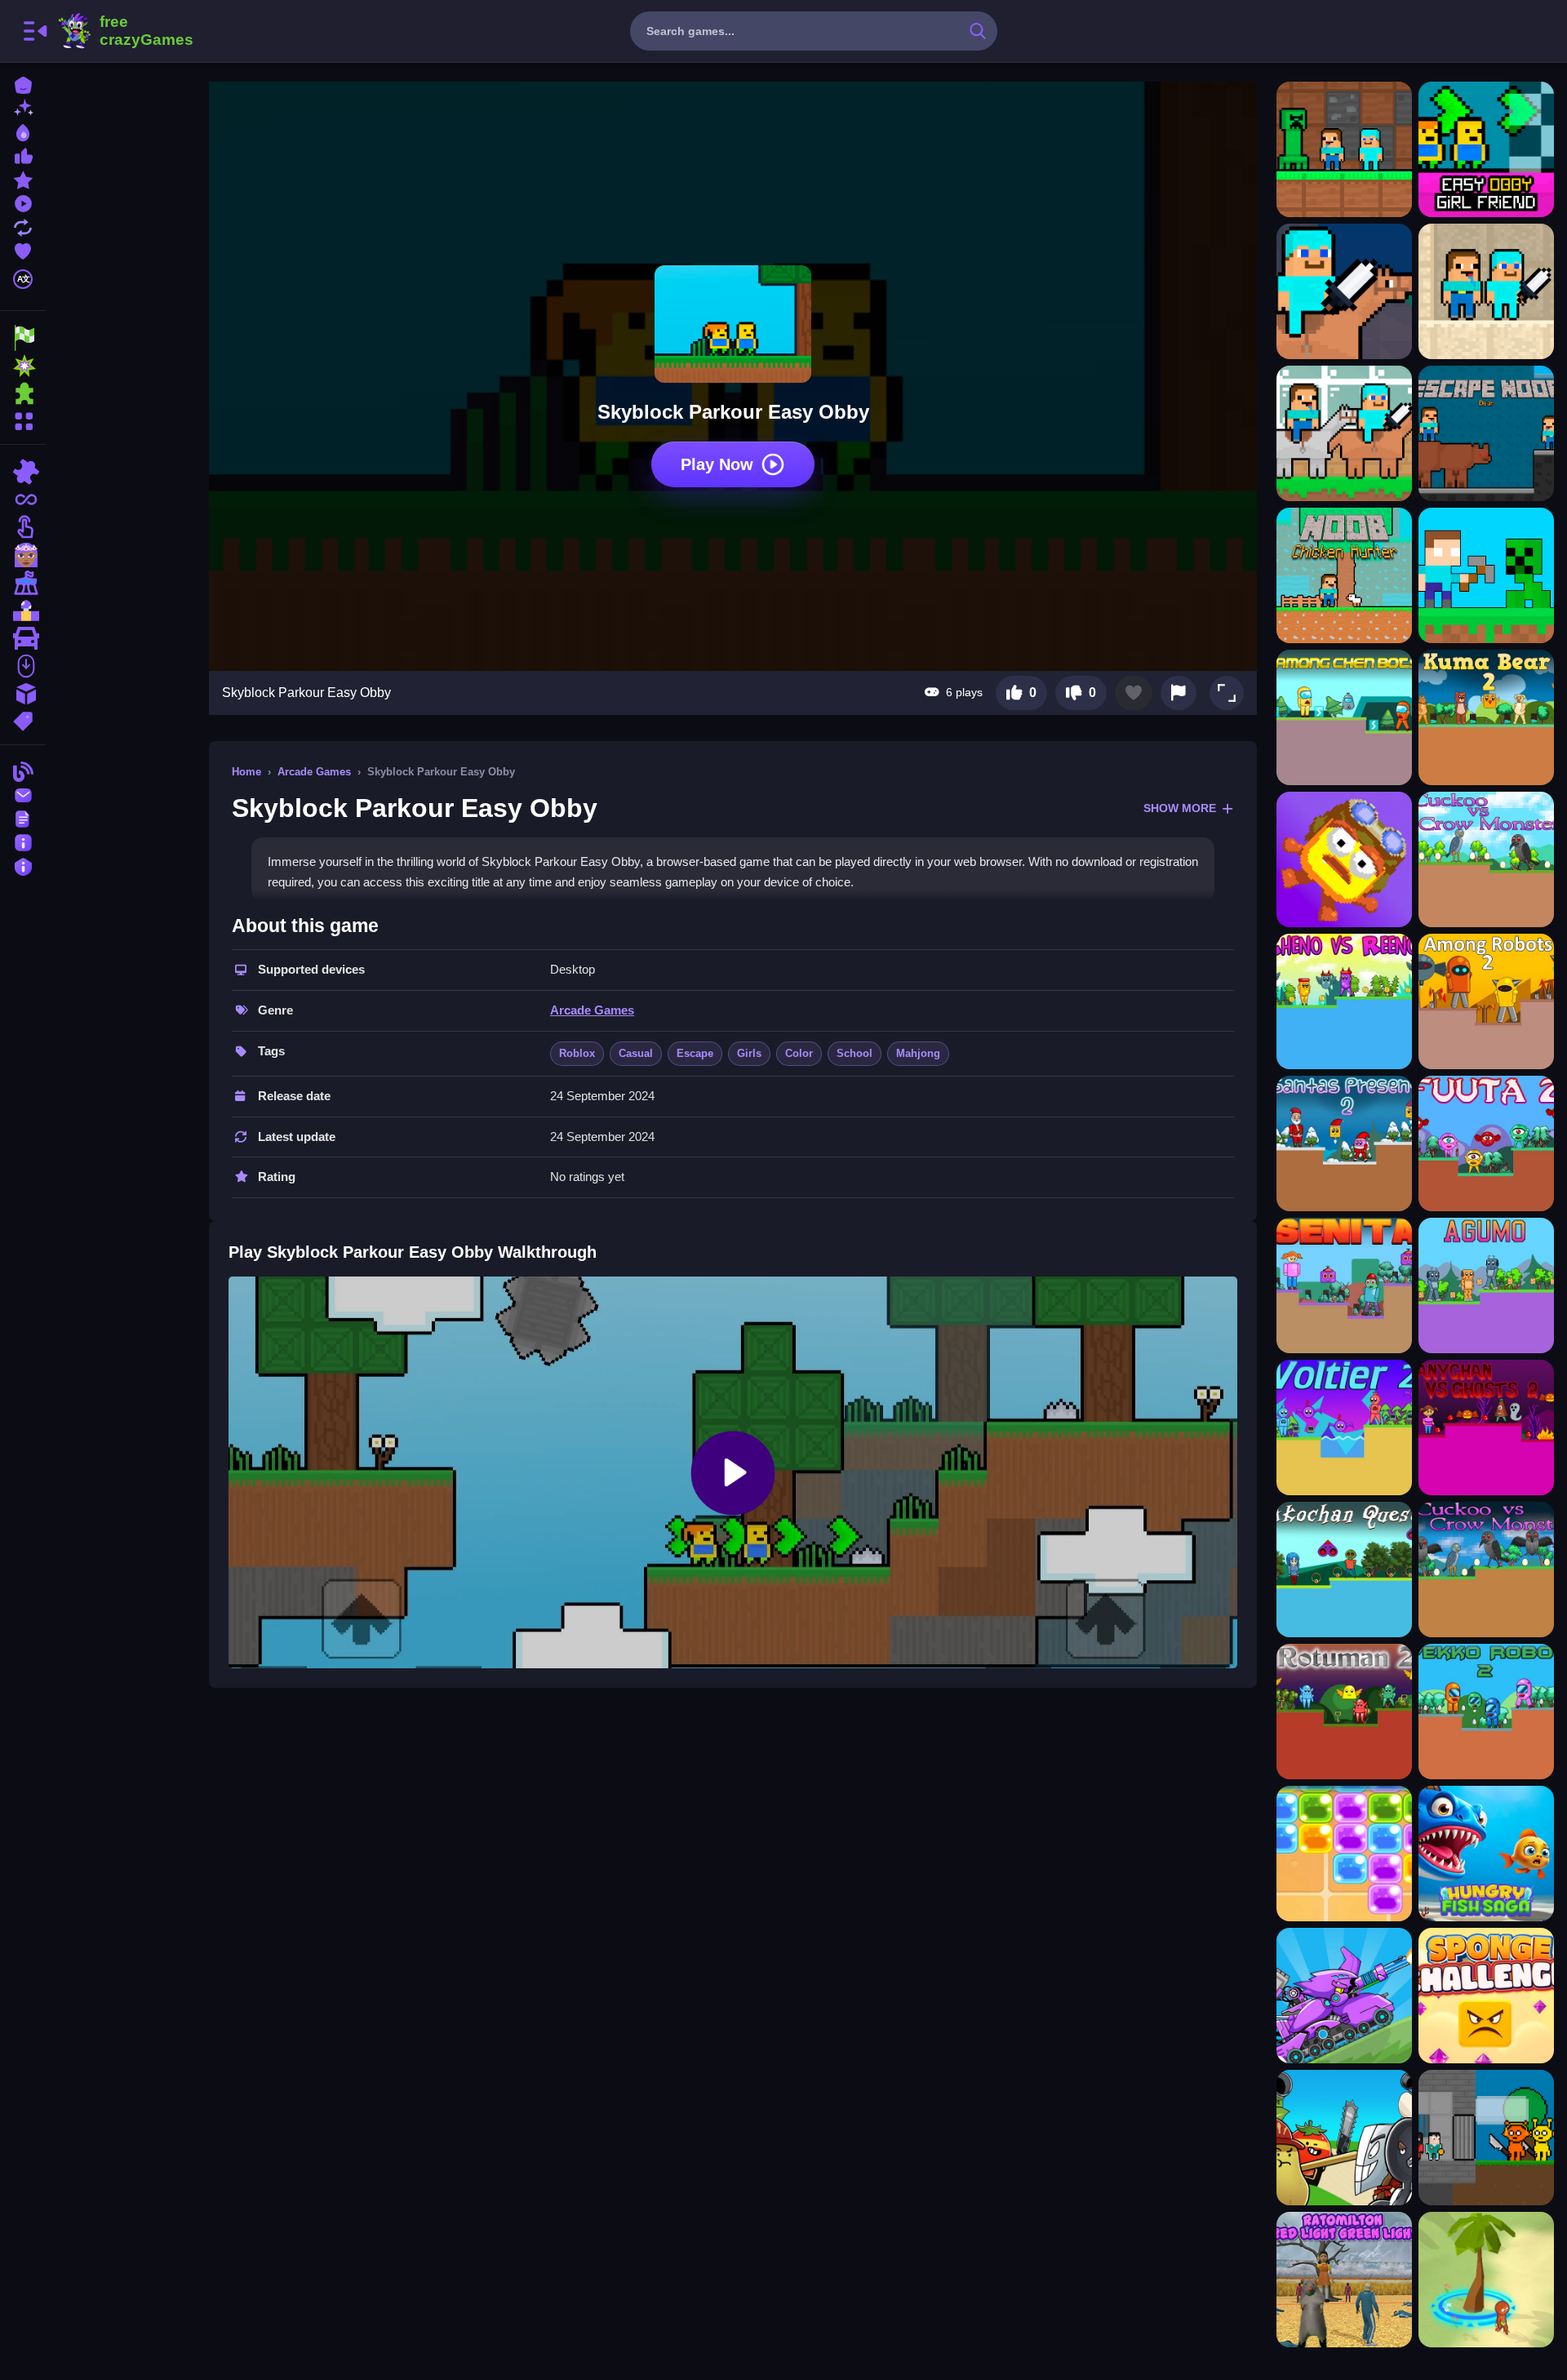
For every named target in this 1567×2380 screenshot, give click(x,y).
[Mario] (23, 611)
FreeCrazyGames (125, 31)
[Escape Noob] (1486, 433)
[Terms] (23, 817)
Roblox (577, 1053)
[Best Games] (23, 131)
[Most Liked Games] (23, 155)
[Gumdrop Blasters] (1344, 1854)
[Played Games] (23, 202)
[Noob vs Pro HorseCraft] (1344, 433)
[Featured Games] (23, 178)
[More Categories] (23, 419)
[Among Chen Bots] (1344, 717)
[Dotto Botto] (1344, 859)
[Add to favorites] (1134, 693)
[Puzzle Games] (23, 393)
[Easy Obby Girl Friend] (1486, 149)
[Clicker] (23, 527)
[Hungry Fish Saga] (1486, 1854)
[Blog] (23, 770)
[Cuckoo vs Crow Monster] (1486, 859)
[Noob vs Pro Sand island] (1486, 291)
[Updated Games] (23, 226)
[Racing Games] (23, 338)
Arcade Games (314, 772)
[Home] (23, 84)
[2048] (23, 694)
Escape (695, 1053)
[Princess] (23, 555)
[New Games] (23, 107)
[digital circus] (23, 583)
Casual (636, 1053)
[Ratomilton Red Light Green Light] (1344, 2280)
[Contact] (23, 794)
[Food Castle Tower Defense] (1344, 2138)
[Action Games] (23, 366)
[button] (1227, 693)
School (855, 1053)
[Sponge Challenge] (1486, 1996)
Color (799, 1053)
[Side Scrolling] (23, 666)
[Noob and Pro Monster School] (1344, 149)
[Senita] (1344, 1285)
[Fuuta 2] (1486, 1143)
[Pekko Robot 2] (1486, 1712)
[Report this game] (1179, 693)
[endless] (23, 500)
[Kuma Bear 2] (1486, 717)
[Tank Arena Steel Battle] (1344, 1996)
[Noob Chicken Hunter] (1344, 575)
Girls (749, 1053)
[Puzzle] (23, 472)
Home (246, 772)
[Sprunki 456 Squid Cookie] (1486, 2138)
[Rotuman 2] (1344, 1712)
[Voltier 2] (1344, 1428)
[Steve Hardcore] (1486, 575)
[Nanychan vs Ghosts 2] (1486, 1428)
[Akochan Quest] (1344, 1570)
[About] (23, 841)
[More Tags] (23, 719)
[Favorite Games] (23, 249)
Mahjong (918, 1053)
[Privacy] (23, 865)
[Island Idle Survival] (1486, 2280)
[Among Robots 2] (1486, 1001)
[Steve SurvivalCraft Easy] (1344, 291)
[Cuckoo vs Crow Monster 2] (1486, 1570)
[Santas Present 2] (1344, 1143)
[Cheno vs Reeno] (1344, 1001)
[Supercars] (23, 638)
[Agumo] (1486, 1285)
